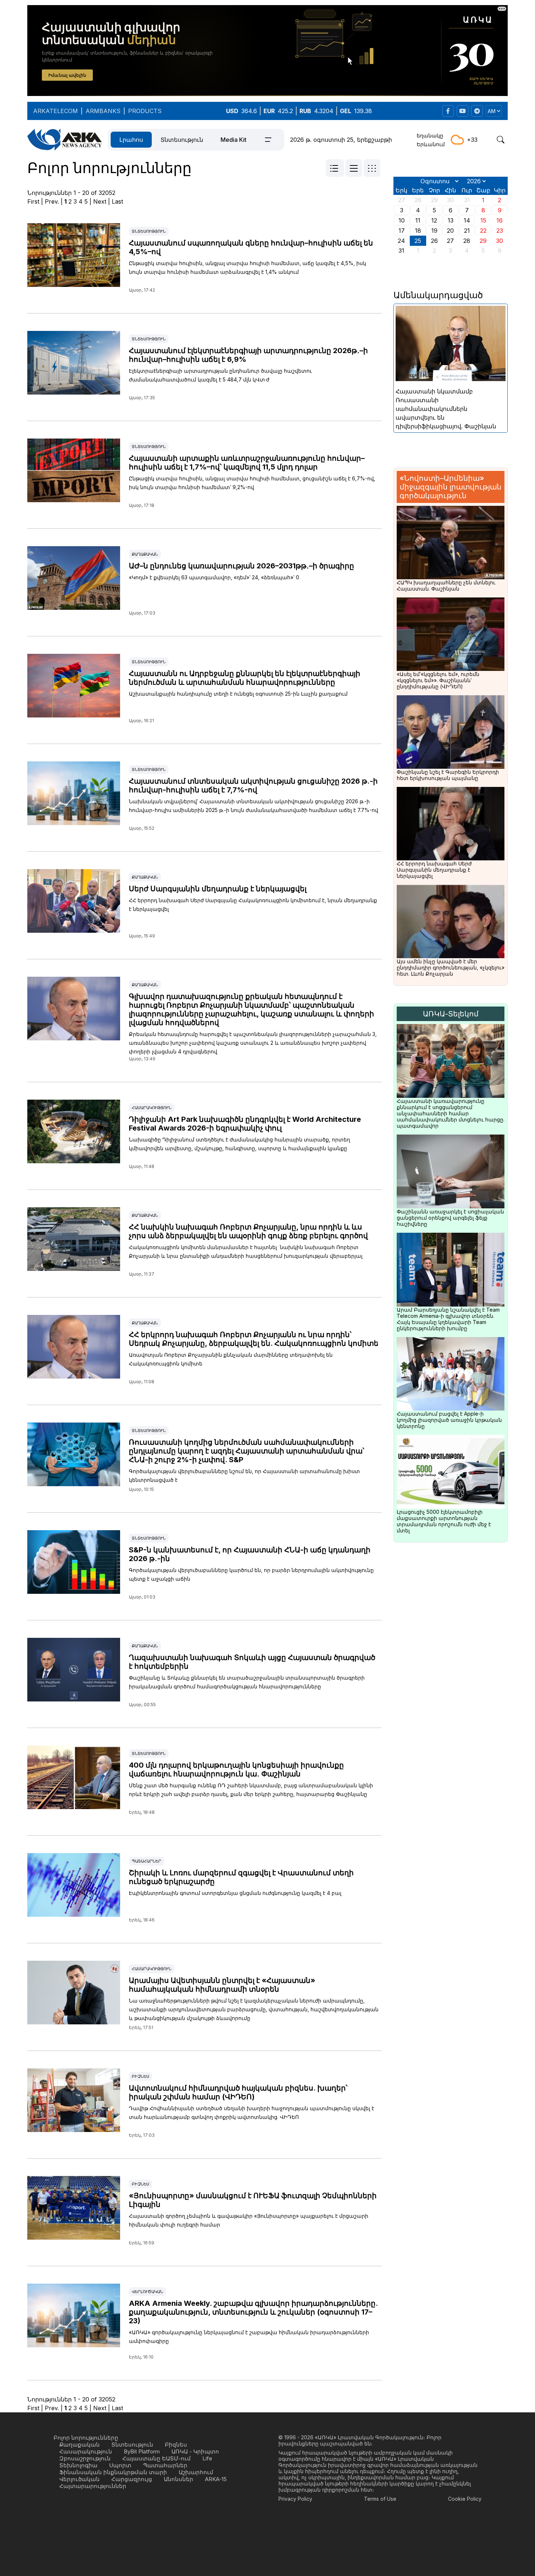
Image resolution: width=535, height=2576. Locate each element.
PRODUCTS (145, 111)
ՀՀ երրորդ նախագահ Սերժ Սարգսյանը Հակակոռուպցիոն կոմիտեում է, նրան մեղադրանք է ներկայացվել (253, 905)
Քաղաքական (145, 554)
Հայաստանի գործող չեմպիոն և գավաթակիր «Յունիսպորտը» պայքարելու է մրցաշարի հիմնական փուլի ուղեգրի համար (249, 2220)
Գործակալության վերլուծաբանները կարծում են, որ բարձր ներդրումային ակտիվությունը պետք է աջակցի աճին (251, 1574)
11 (418, 220)
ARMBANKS (103, 111)
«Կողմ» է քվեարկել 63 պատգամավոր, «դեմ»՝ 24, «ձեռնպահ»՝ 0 (214, 577)
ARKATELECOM (56, 111)
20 (450, 231)
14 (467, 220)
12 (434, 220)
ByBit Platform (142, 2451)
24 (401, 241)
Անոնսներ (179, 2479)
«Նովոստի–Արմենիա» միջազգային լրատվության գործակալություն (451, 487)
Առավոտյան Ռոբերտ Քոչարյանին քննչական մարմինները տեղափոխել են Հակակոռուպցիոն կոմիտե (231, 1359)
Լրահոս (131, 140)
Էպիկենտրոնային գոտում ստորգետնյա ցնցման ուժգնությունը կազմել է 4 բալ (235, 1893)
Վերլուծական (147, 2292)
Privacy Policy (295, 2499)
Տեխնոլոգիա (78, 2465)
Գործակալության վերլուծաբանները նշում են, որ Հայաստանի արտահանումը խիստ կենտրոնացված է (244, 1475)
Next (100, 201)
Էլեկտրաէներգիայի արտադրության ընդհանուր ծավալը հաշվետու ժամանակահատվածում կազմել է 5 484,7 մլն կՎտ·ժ (220, 375)
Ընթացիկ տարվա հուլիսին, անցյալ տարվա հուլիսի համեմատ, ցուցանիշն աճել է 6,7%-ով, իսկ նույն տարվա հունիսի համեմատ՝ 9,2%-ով (252, 483)
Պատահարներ (146, 1861)
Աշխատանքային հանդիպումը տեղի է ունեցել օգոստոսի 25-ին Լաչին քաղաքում (238, 694)
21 (467, 231)
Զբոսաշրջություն (85, 2458)
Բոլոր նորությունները (86, 2438)
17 (402, 231)
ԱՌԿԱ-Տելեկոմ (451, 1014)
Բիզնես (140, 2076)
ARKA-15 (216, 2479)
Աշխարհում (196, 2472)
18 (418, 231)
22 (483, 231)
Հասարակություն (152, 1108)
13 (451, 220)
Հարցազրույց (132, 2479)
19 (434, 231)
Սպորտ (120, 2465)
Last (117, 201)
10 (402, 220)
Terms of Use (380, 2499)
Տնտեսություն (182, 140)
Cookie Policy (465, 2499)
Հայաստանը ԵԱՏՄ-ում (156, 2458)
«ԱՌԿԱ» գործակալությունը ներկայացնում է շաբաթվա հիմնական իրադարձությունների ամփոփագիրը (249, 2337)
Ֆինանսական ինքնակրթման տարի (113, 2472)
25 (418, 241)
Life (207, 2458)
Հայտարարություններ (93, 2486)
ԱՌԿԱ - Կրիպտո (195, 2451)
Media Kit (233, 140)
